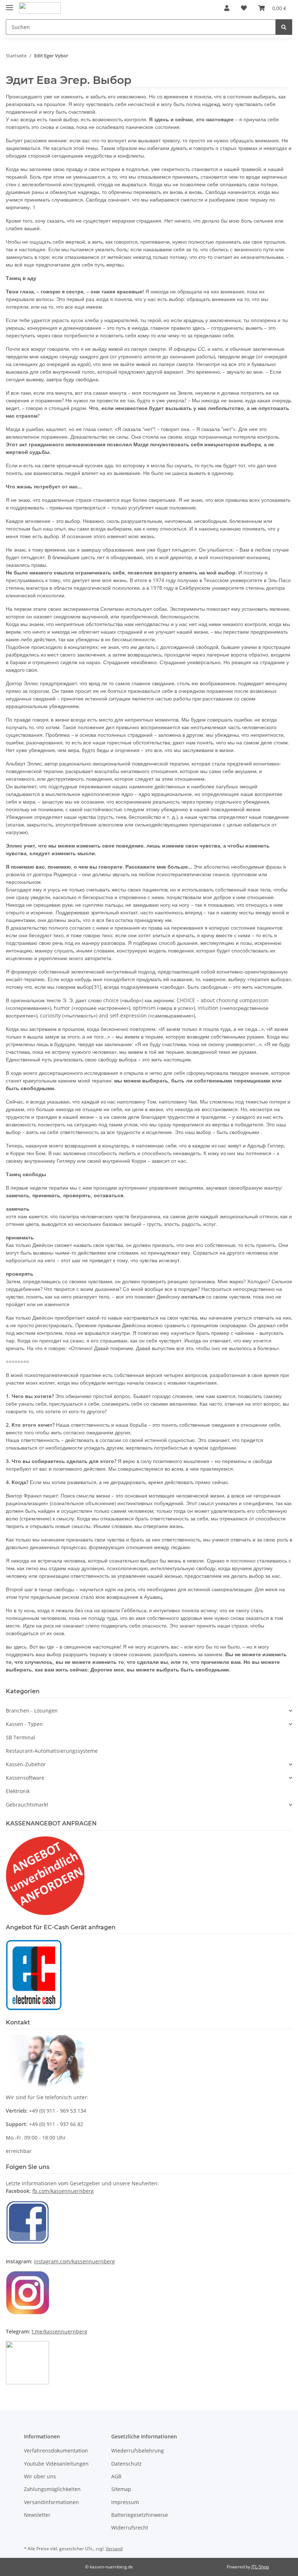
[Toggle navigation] (9, 5)
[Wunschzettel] (244, 8)
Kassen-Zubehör (26, 1764)
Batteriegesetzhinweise (140, 2515)
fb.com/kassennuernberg (63, 2191)
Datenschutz (126, 2464)
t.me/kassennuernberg (59, 2331)
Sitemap (121, 2489)
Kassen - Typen (24, 1724)
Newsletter (37, 2515)
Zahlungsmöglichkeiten (52, 2489)
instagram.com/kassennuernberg (74, 2261)
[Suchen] (284, 27)
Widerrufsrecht (130, 2528)
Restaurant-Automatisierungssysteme (52, 1751)
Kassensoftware (25, 1778)
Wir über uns (40, 2476)
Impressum (125, 2502)
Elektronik (18, 1791)
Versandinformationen (51, 2502)
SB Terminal (21, 1737)
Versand (114, 2549)
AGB (116, 2476)
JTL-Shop (260, 2567)
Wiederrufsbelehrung (138, 2451)
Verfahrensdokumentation (56, 2451)
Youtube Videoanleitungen (56, 2464)
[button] (227, 8)
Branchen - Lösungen (32, 1710)
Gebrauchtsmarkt (27, 1805)
